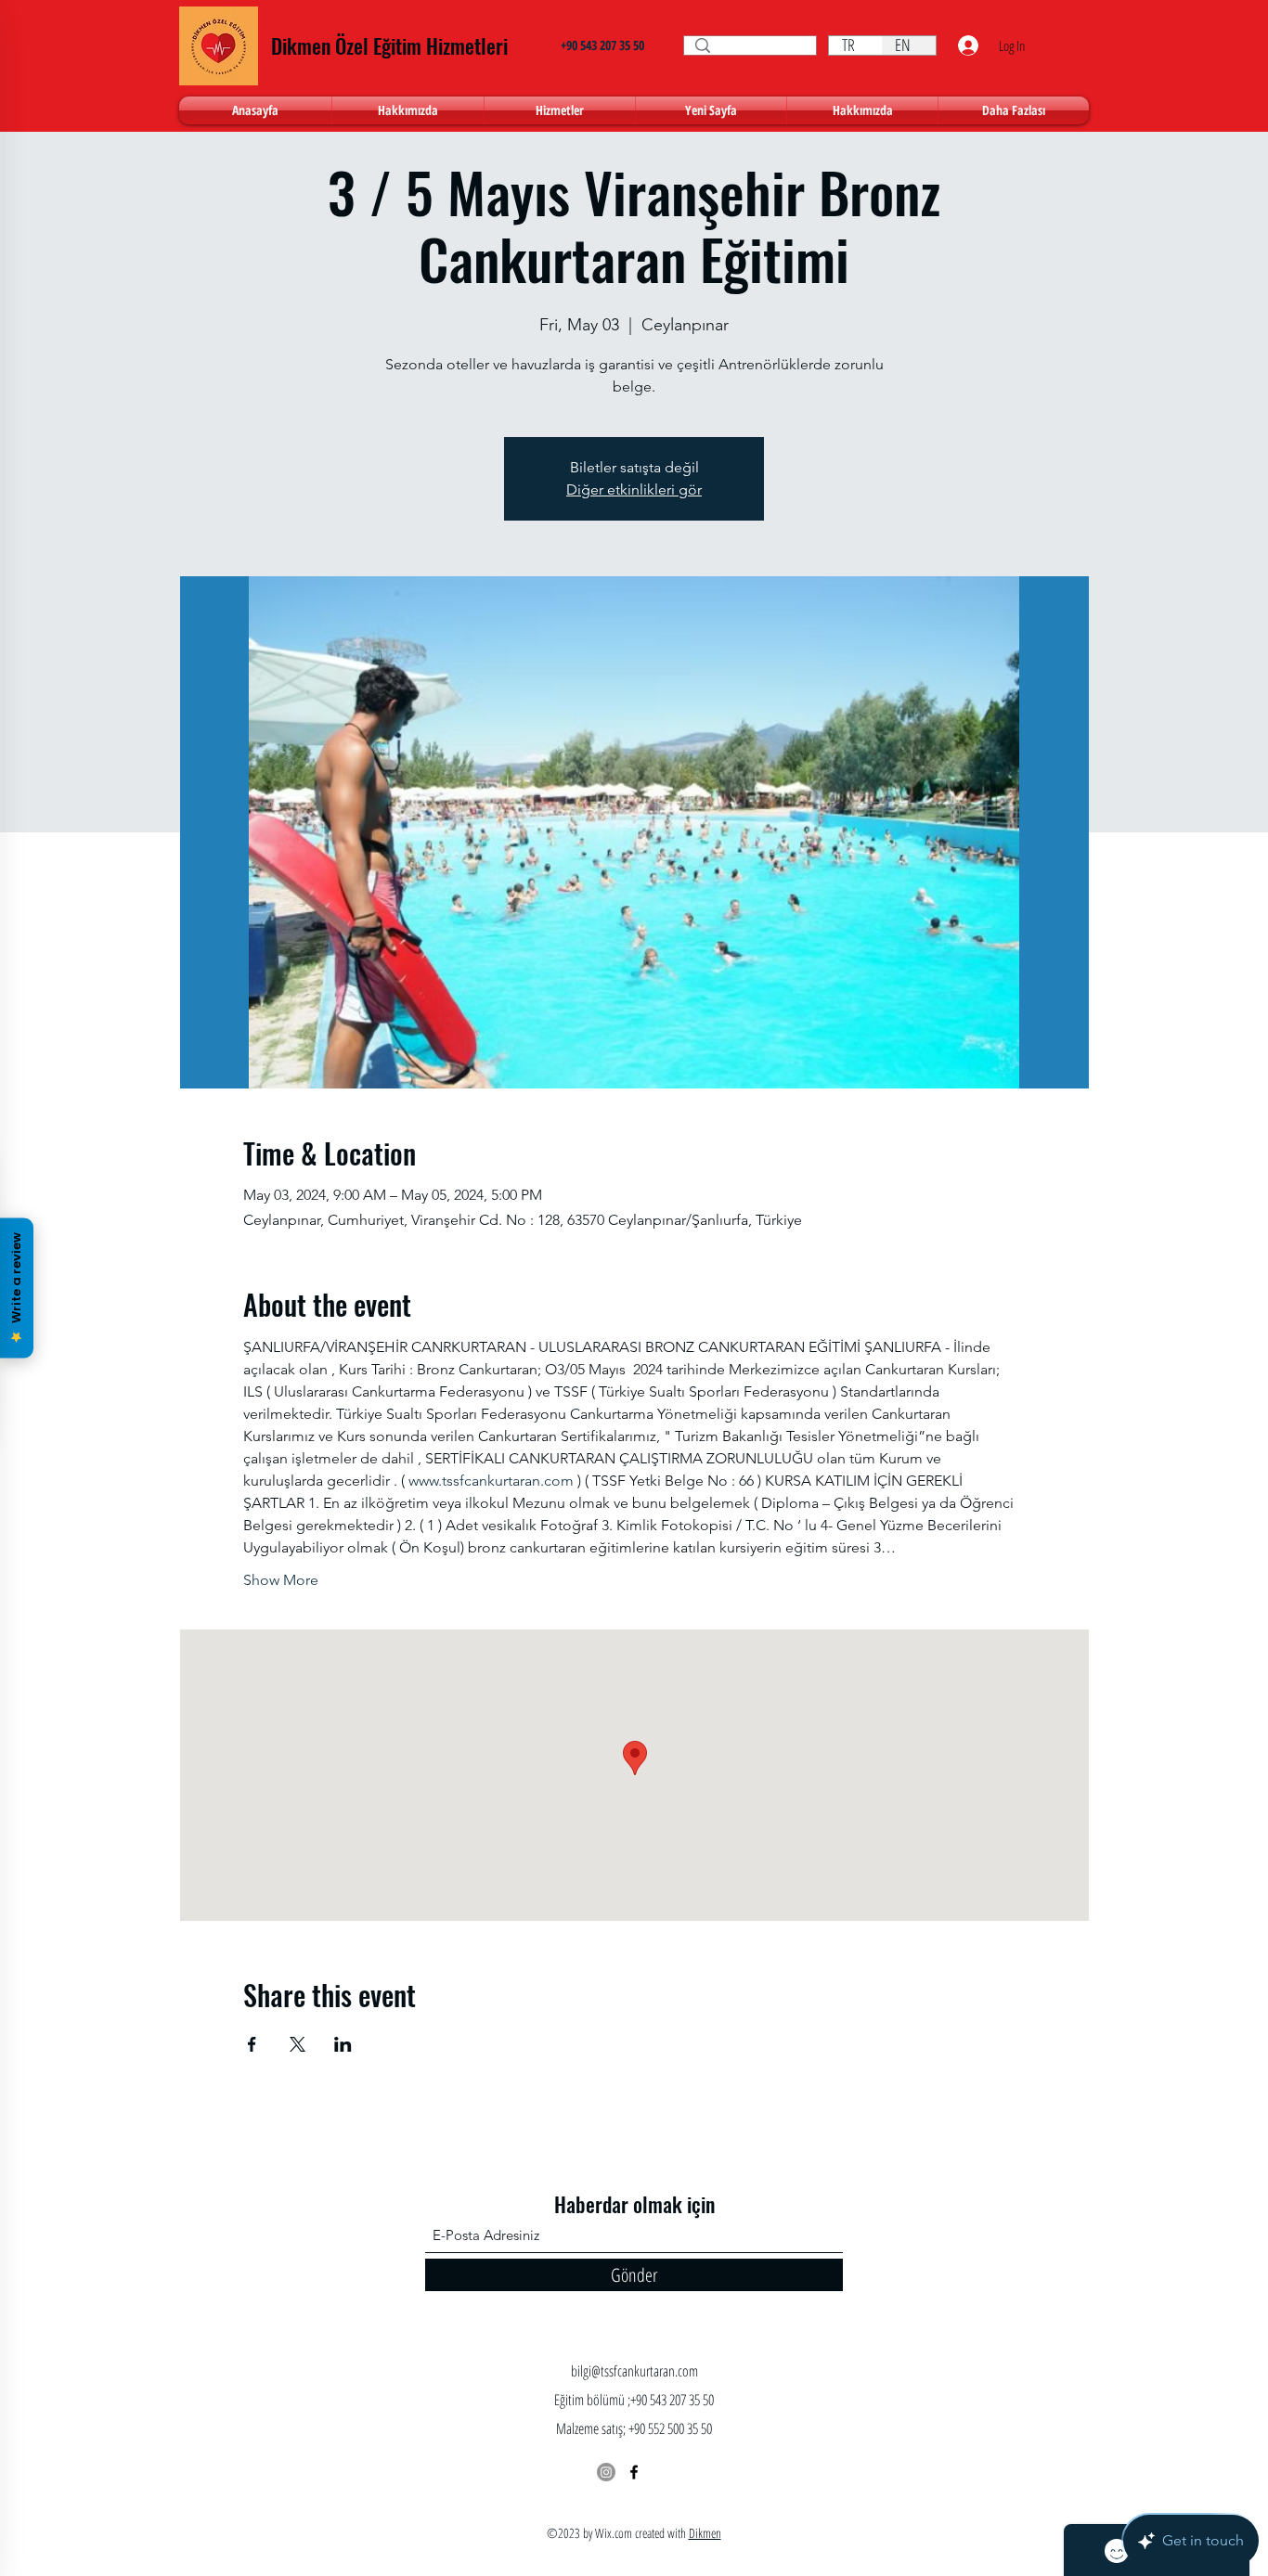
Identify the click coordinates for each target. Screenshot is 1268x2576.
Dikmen (705, 2533)
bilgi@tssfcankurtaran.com (634, 2371)
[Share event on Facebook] (252, 2044)
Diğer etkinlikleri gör (634, 489)
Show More (281, 1580)
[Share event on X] (298, 2044)
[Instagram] (606, 2472)
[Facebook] (634, 2472)
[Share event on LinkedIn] (343, 2044)
